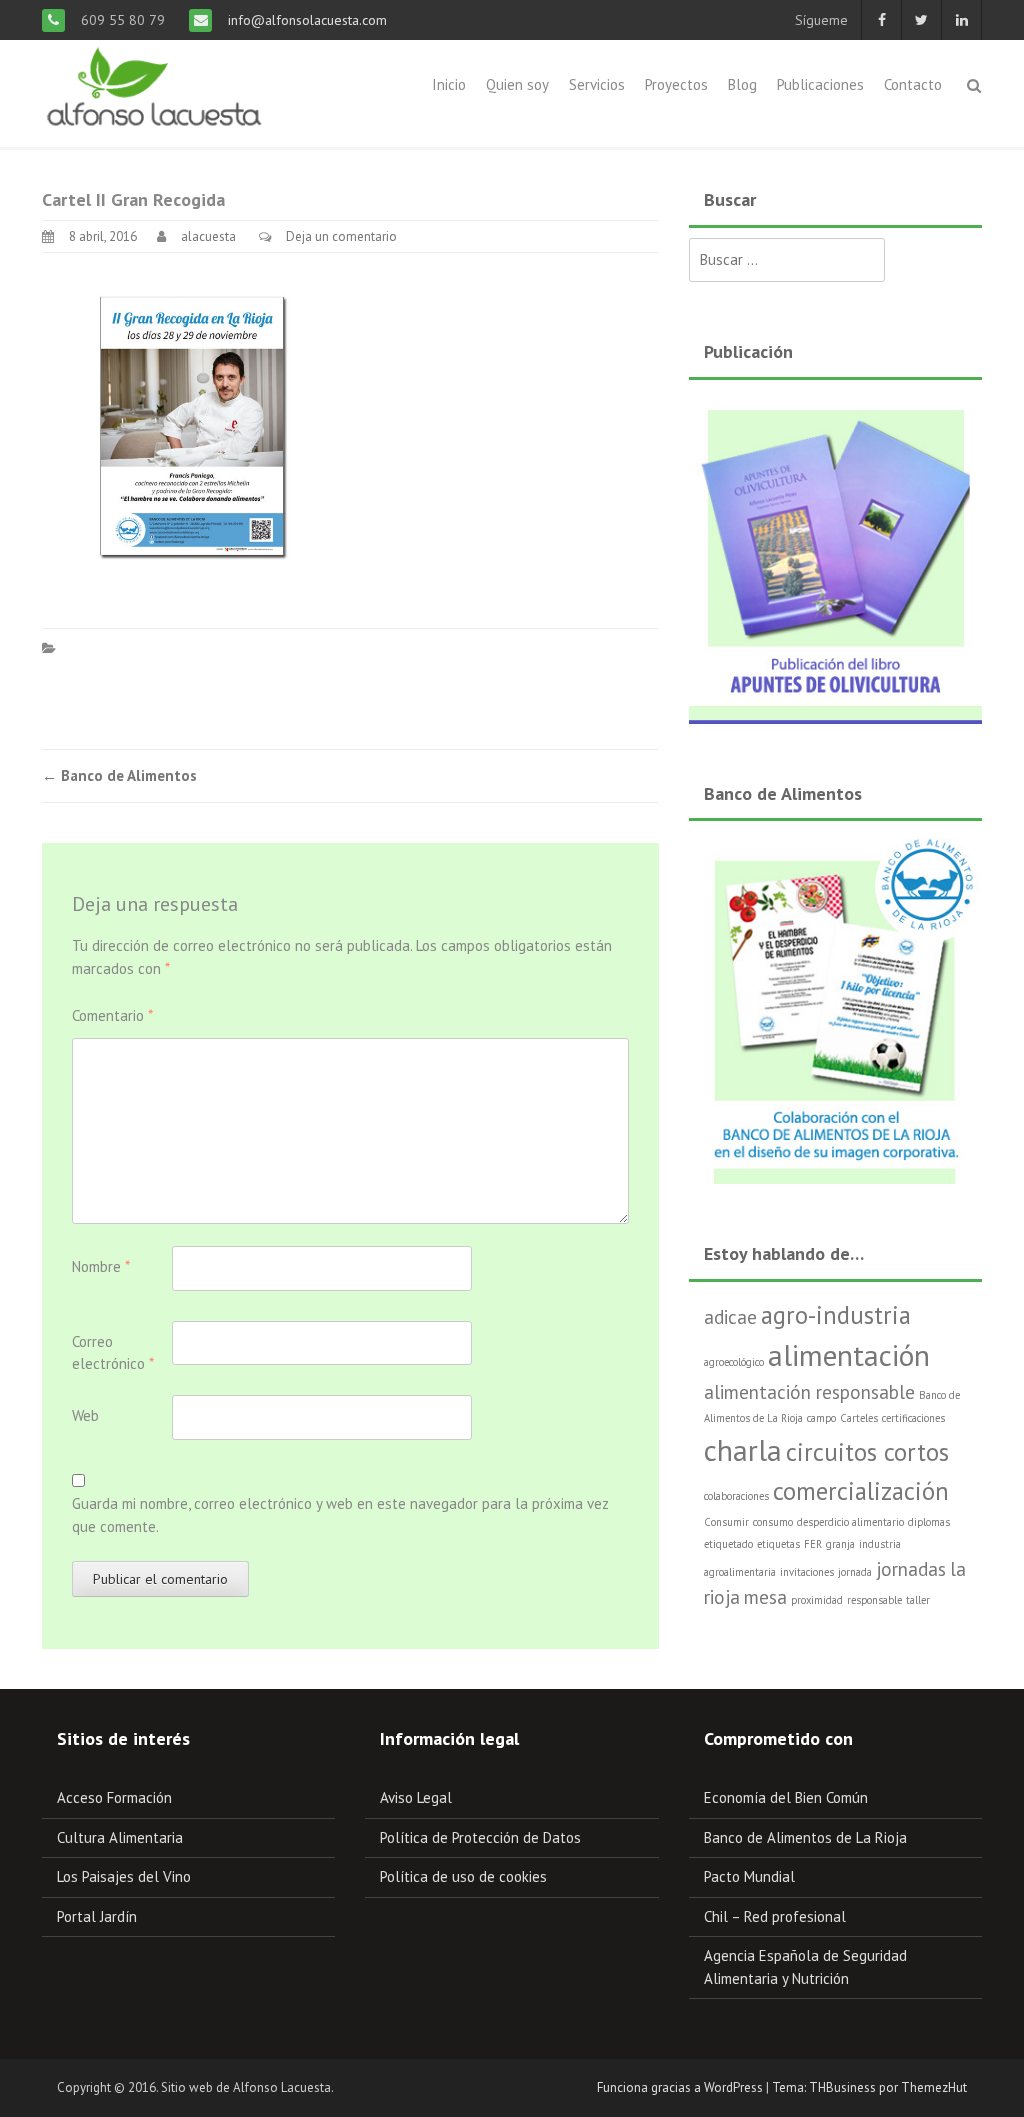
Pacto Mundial (749, 1876)
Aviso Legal (416, 1797)
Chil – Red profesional (775, 1916)
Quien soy (517, 84)
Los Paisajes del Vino (124, 1876)
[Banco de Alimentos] (835, 1007)
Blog (742, 84)
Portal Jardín (97, 1916)
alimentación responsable (809, 1392)
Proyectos (676, 84)
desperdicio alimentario (850, 1522)
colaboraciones (736, 1496)
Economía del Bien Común (786, 1797)
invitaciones (807, 1572)
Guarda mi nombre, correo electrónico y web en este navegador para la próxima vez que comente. (340, 1515)
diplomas (929, 1522)
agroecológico (734, 1362)
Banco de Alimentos (119, 775)
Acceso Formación (114, 1797)
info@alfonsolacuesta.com (305, 20)
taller (918, 1600)
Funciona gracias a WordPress (680, 2087)
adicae (730, 1317)
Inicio (449, 84)
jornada (855, 1572)
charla (743, 1450)
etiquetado (728, 1544)
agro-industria (836, 1315)
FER (813, 1544)
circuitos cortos (867, 1452)
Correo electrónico (113, 1353)
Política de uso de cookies (463, 1876)
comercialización (861, 1491)
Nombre (101, 1266)
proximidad (817, 1600)
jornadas (911, 1569)
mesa (765, 1597)
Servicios (597, 84)
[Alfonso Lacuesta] (155, 88)
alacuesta (208, 236)
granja (840, 1544)
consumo (773, 1522)
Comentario (112, 1015)
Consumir (726, 1522)
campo (821, 1418)
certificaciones (913, 1418)
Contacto (913, 84)
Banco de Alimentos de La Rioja (805, 1837)
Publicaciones (820, 84)
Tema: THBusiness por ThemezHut (869, 2087)
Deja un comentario (341, 236)
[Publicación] (835, 556)
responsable (874, 1600)
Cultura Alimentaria (120, 1837)
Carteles (859, 1418)
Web (85, 1415)
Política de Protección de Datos (480, 1837)
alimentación (849, 1355)
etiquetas (778, 1544)
